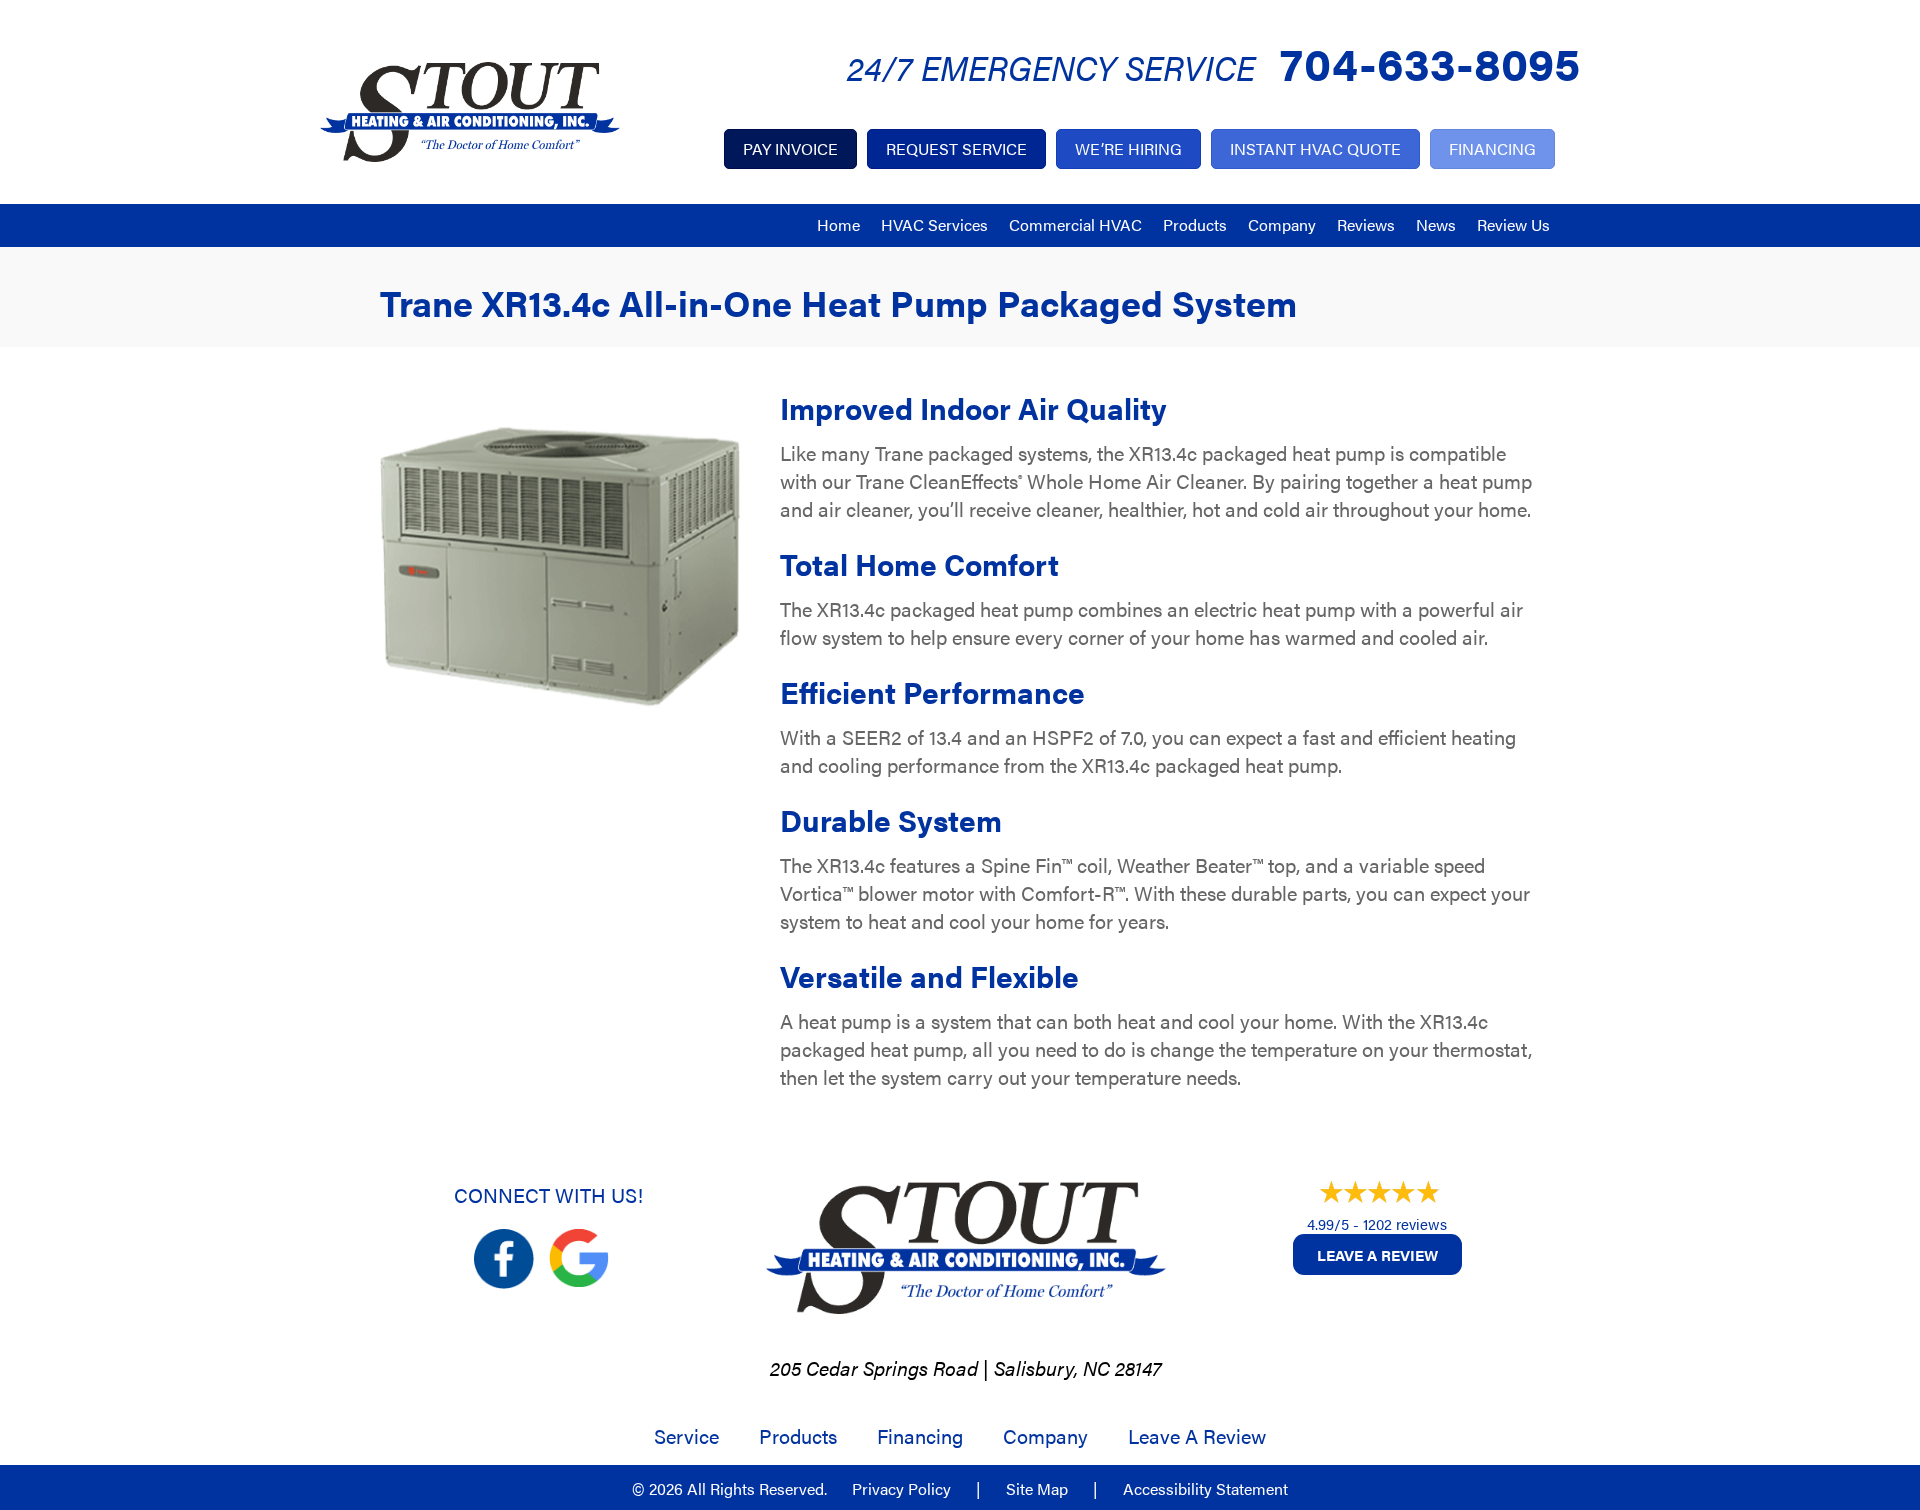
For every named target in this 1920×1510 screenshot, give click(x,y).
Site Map (1037, 1489)
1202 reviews (1405, 1223)
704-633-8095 (1430, 61)
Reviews (1366, 224)
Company (1282, 224)
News (1436, 224)
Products (1195, 224)
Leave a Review (1377, 1254)
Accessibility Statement (1205, 1489)
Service (686, 1436)
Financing (920, 1436)
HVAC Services (934, 224)
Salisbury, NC (1052, 1367)
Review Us (1513, 224)
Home (838, 224)
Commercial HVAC (1075, 224)
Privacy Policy (901, 1489)
